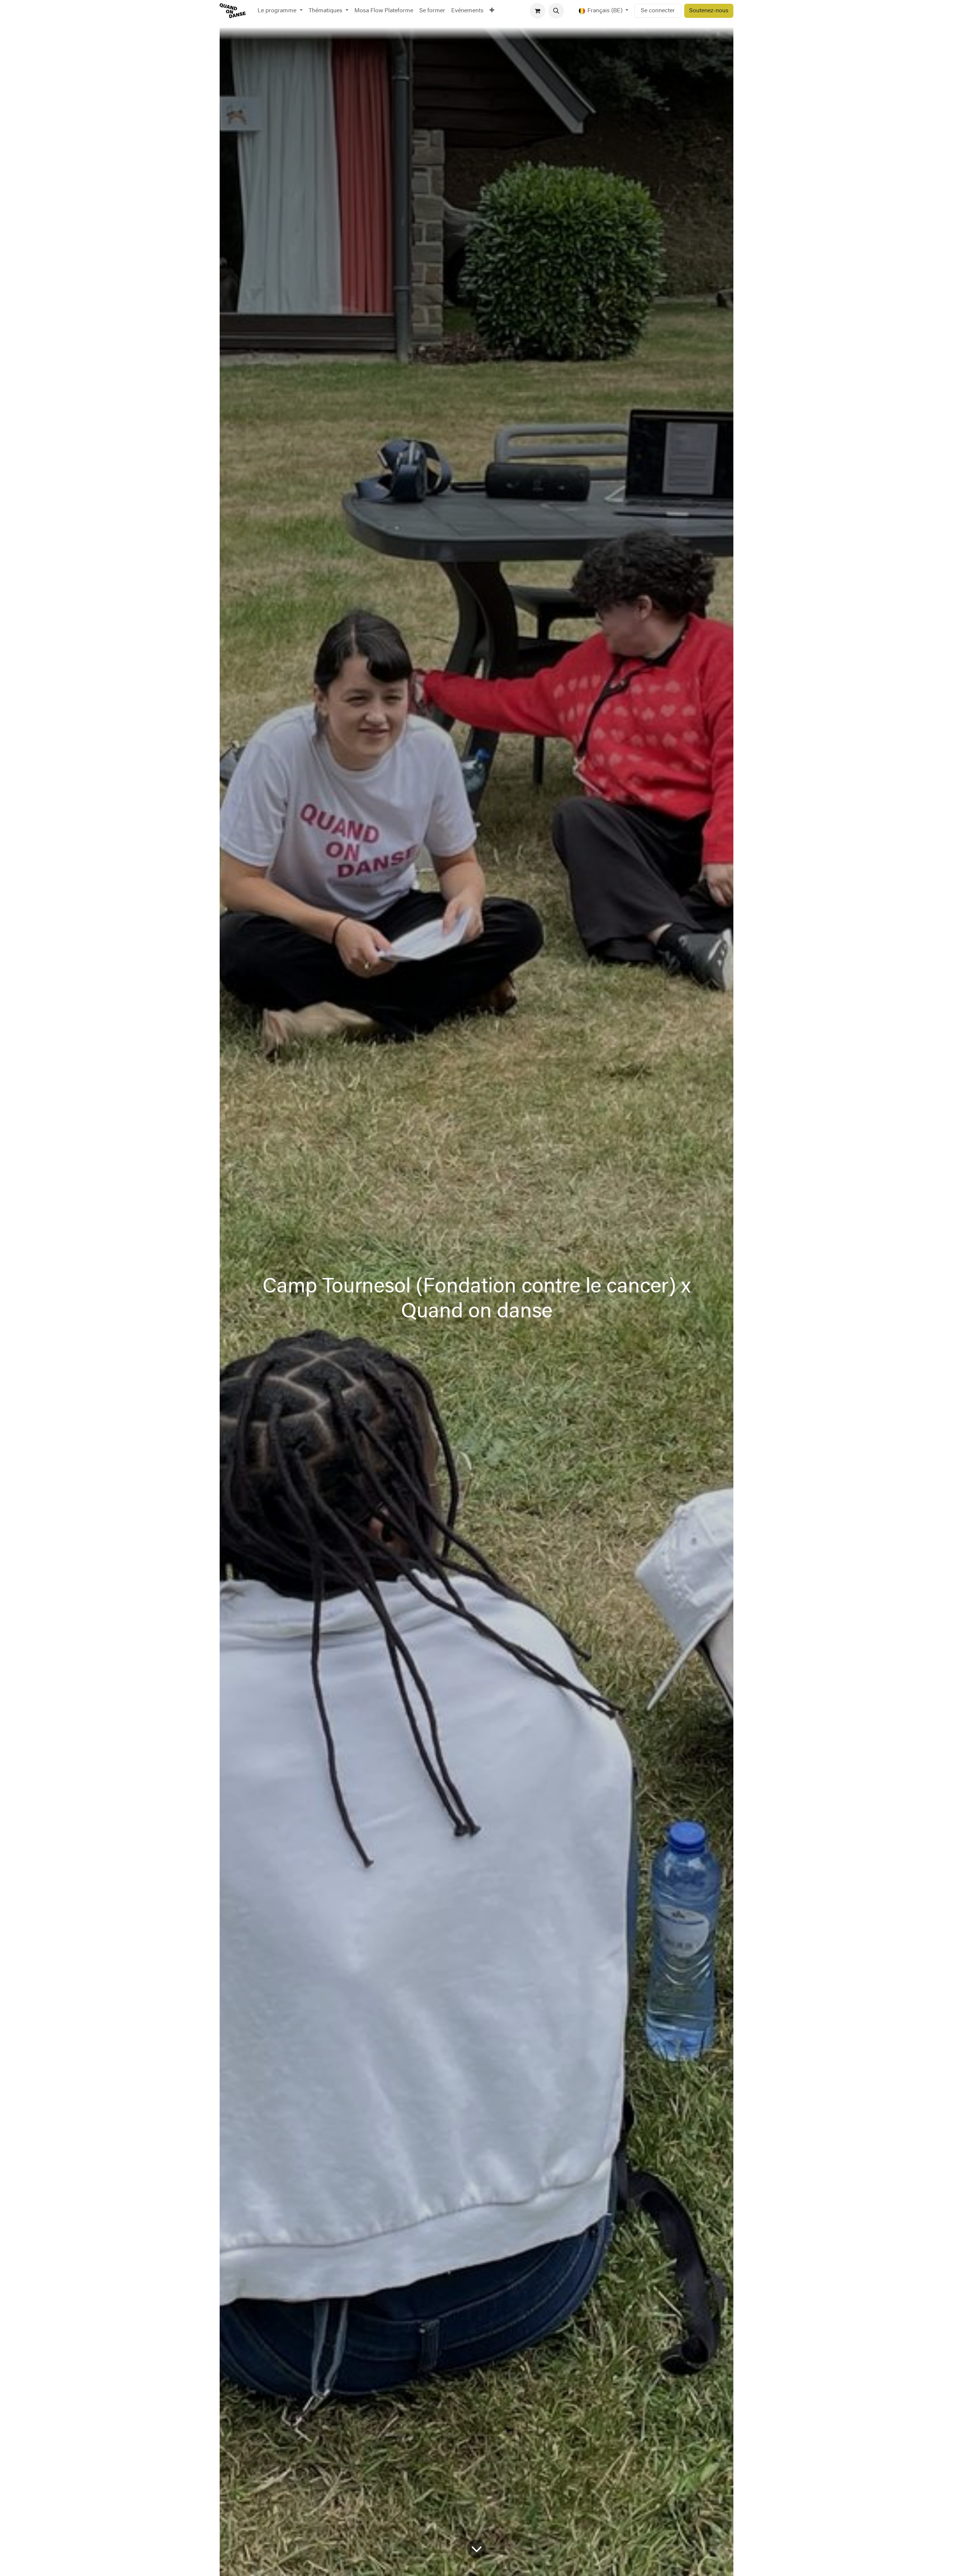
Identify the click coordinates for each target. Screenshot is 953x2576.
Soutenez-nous (709, 11)
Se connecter (658, 11)
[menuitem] (280, 11)
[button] (556, 11)
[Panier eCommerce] (538, 11)
